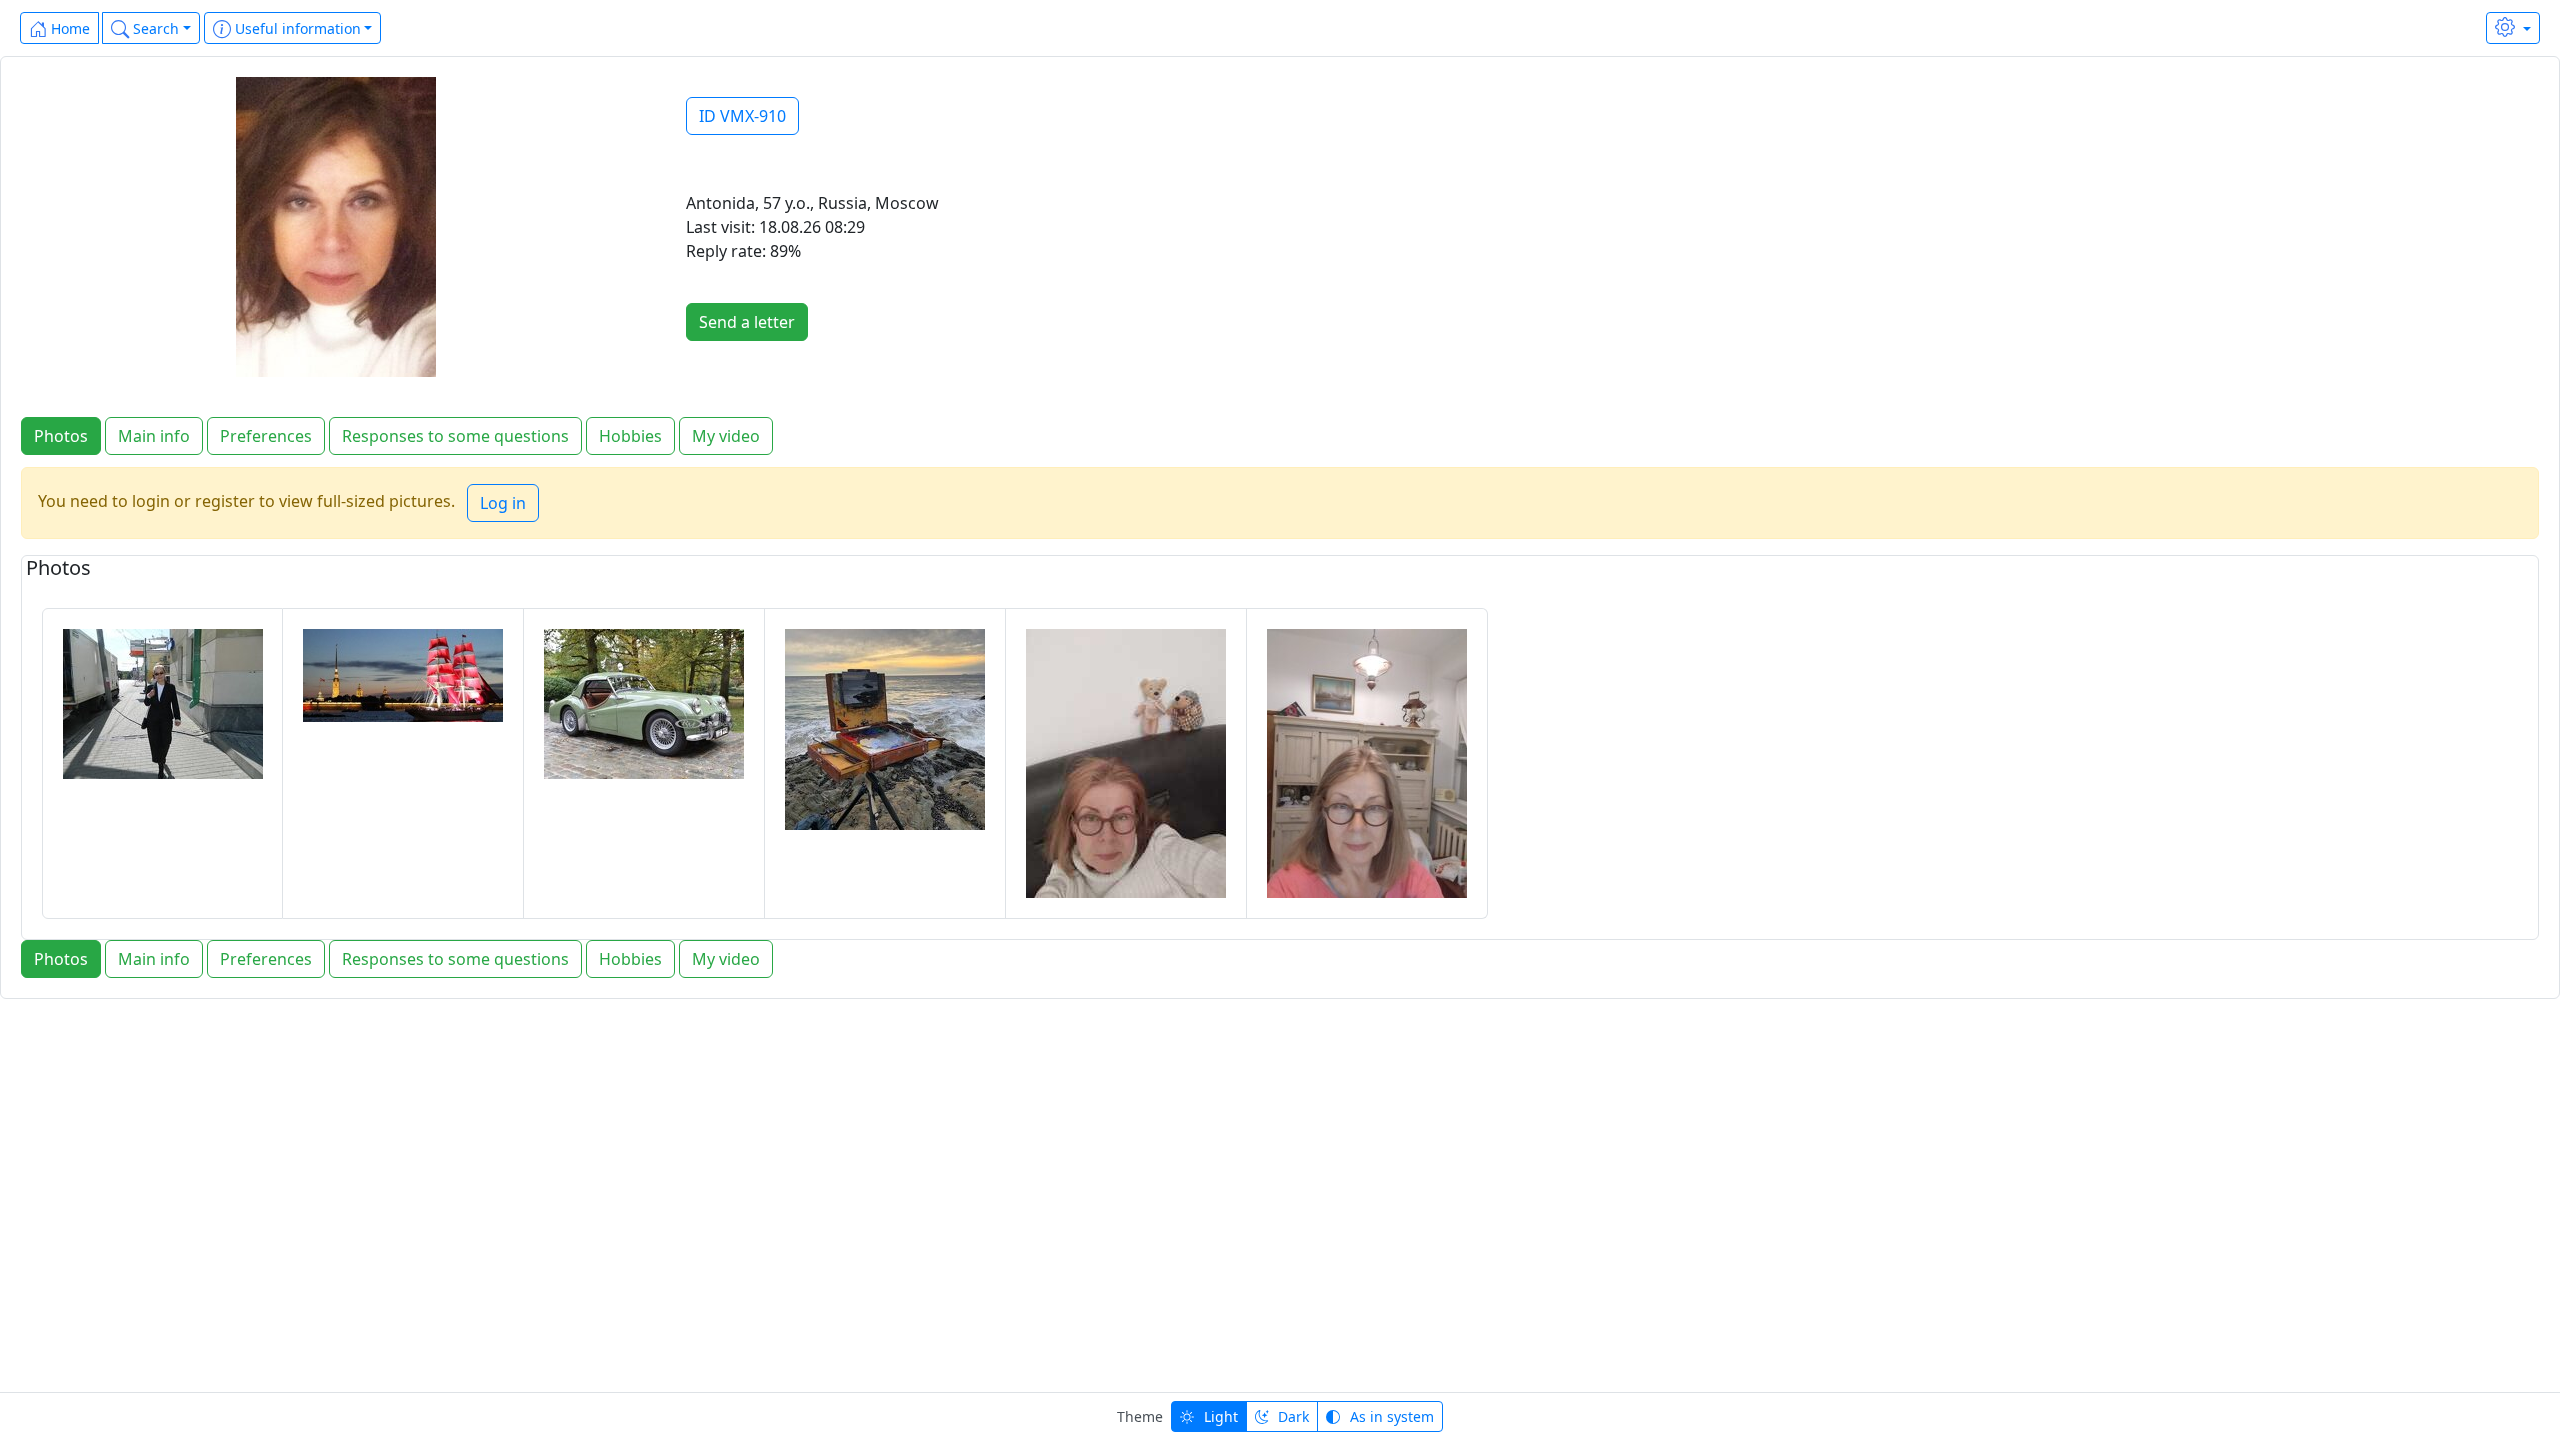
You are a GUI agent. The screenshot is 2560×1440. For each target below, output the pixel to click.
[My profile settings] (2513, 28)
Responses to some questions (455, 436)
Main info (154, 436)
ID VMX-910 (742, 116)
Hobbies (630, 436)
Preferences (266, 436)
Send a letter (747, 322)
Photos (61, 436)
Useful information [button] (296, 28)
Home (68, 28)
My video (726, 436)
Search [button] (154, 28)
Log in (503, 503)
